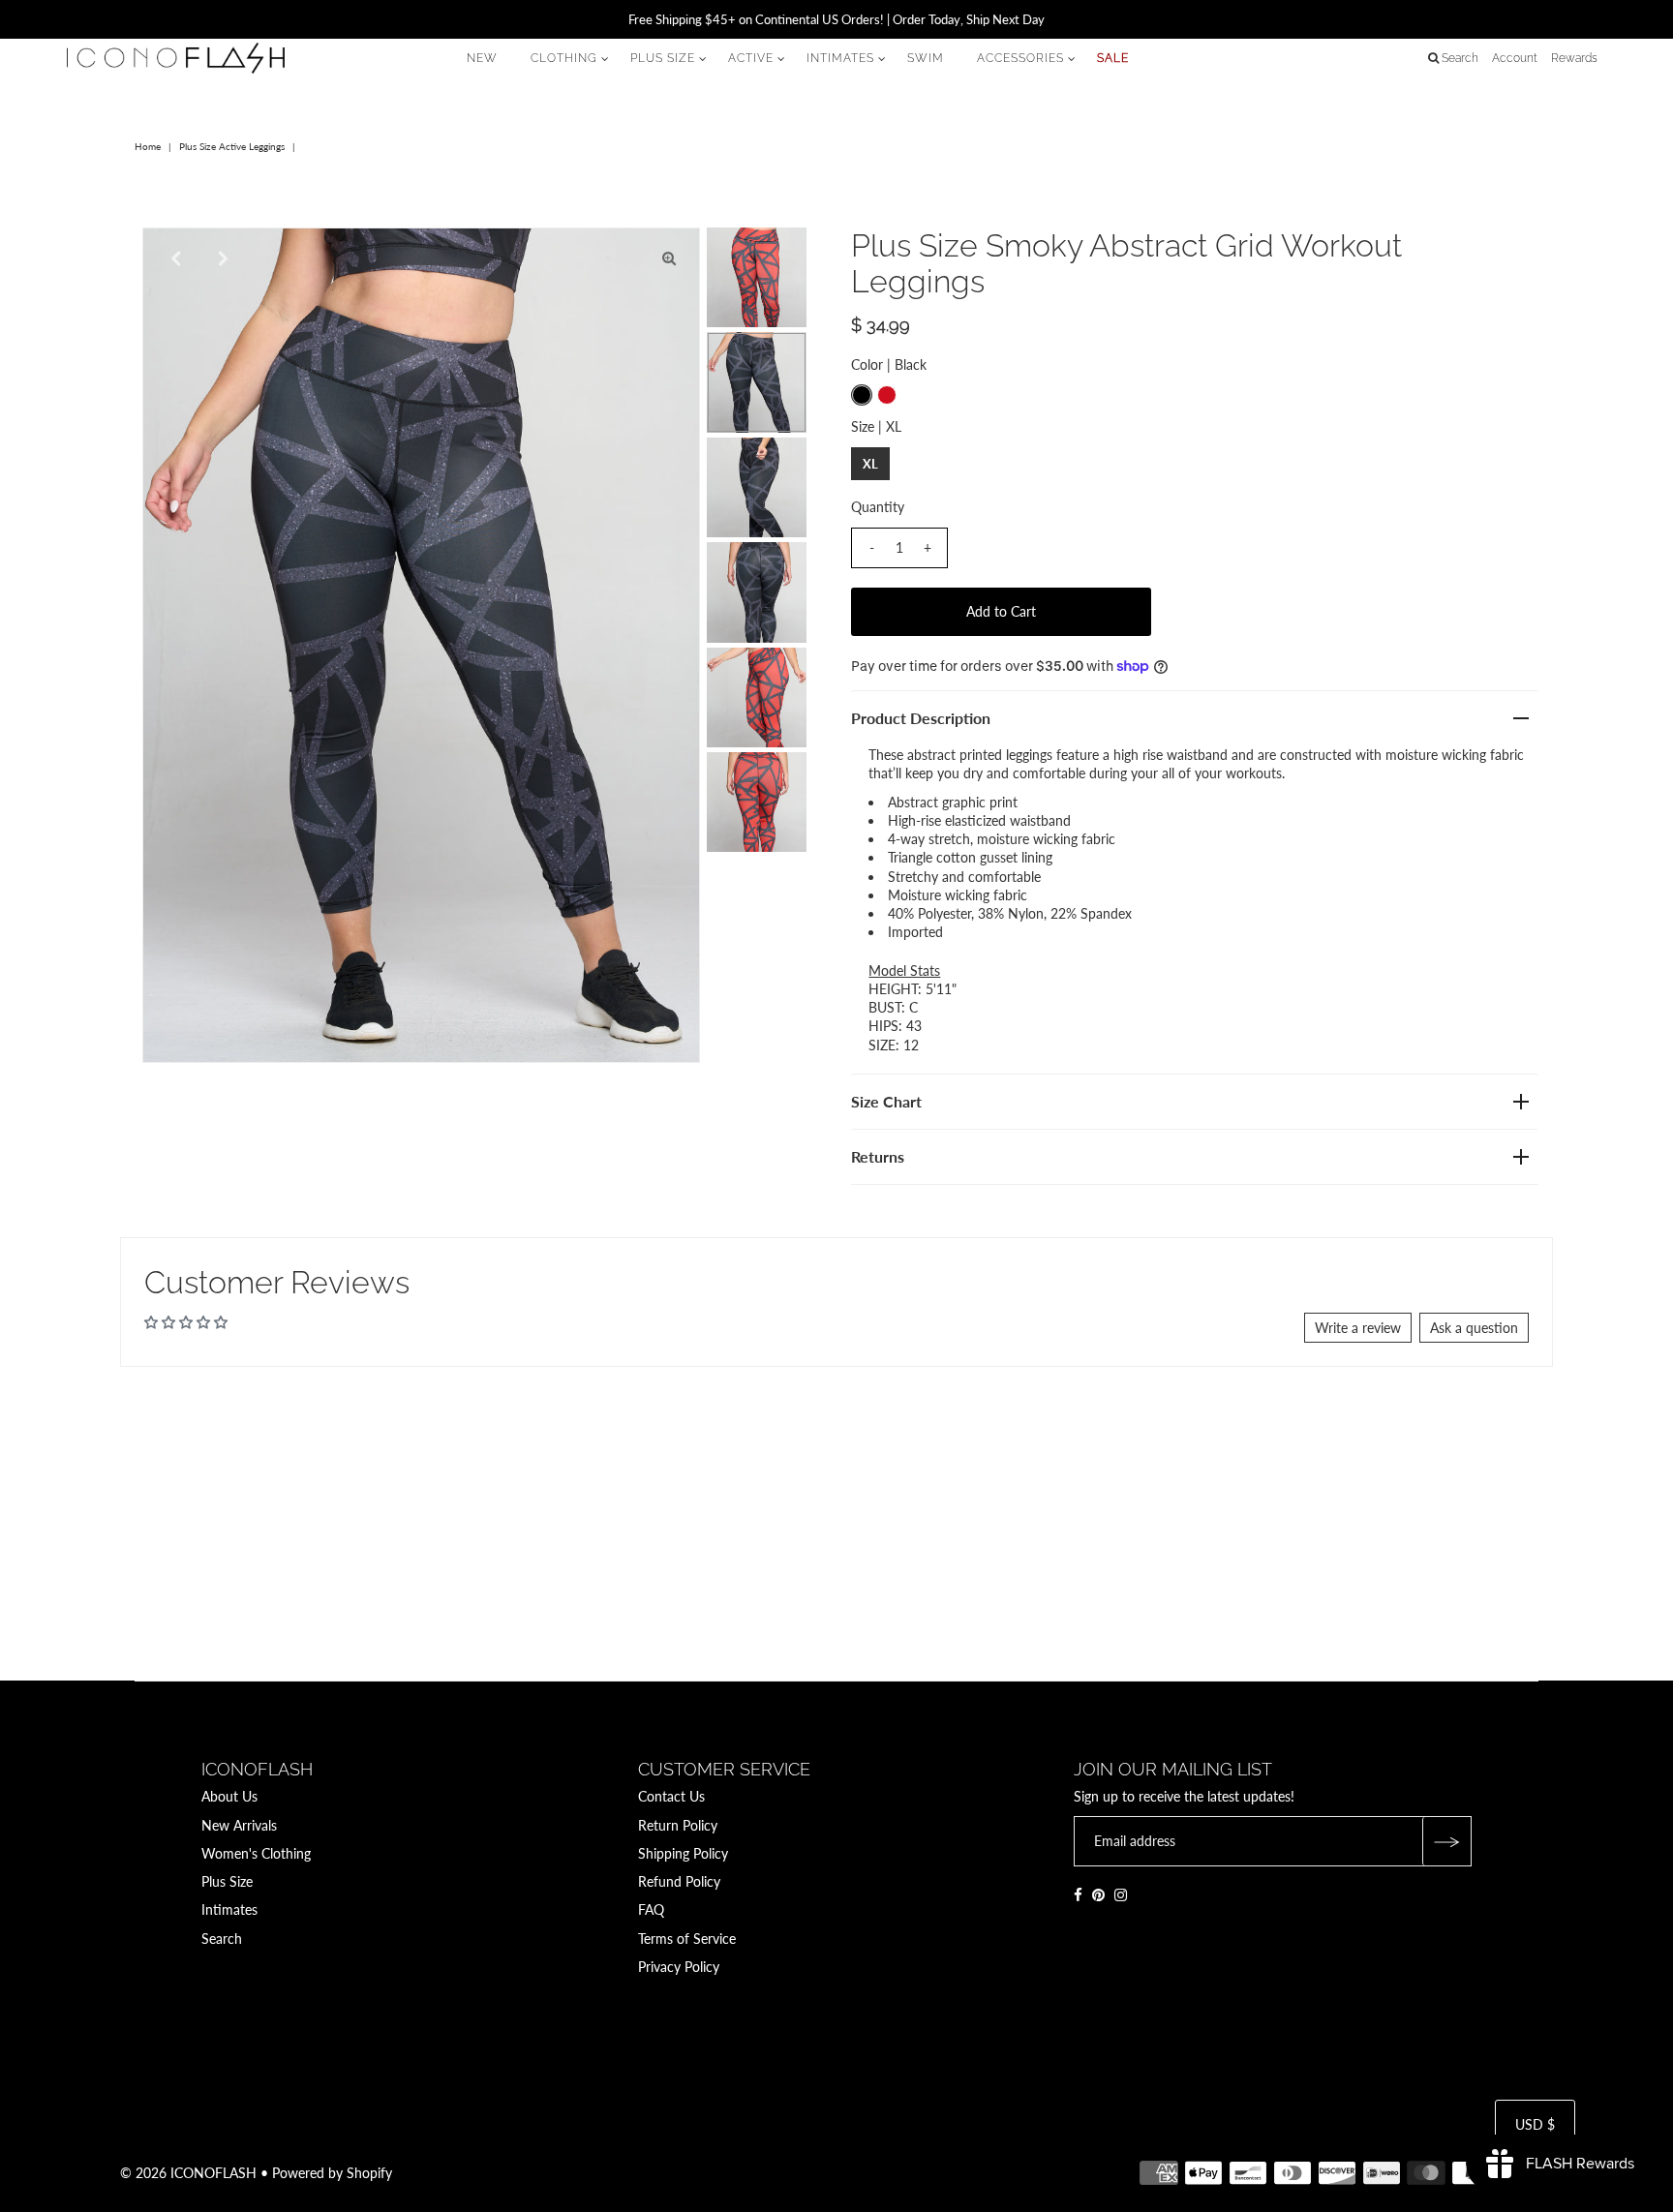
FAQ (651, 1909)
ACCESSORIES (1020, 58)
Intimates (229, 1909)
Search (222, 1939)
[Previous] (173, 258)
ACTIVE (751, 58)
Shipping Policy (683, 1853)
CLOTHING (564, 58)
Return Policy (678, 1825)
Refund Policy (679, 1881)
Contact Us (671, 1796)
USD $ (1535, 2124)
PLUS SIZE (663, 58)
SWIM (926, 58)
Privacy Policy (679, 1967)
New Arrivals (239, 1825)
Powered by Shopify (332, 2173)
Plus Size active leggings (232, 146)
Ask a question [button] (1474, 1328)
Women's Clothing (256, 1853)
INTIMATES (840, 58)
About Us (229, 1796)
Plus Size (227, 1881)
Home (148, 146)
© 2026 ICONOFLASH (188, 2173)
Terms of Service (687, 1939)
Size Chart (886, 1101)
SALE (1113, 58)
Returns (878, 1156)
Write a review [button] (1358, 1328)
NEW (482, 58)
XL (870, 464)
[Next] (221, 258)
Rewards (1574, 58)
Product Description (921, 718)
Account (1515, 58)
